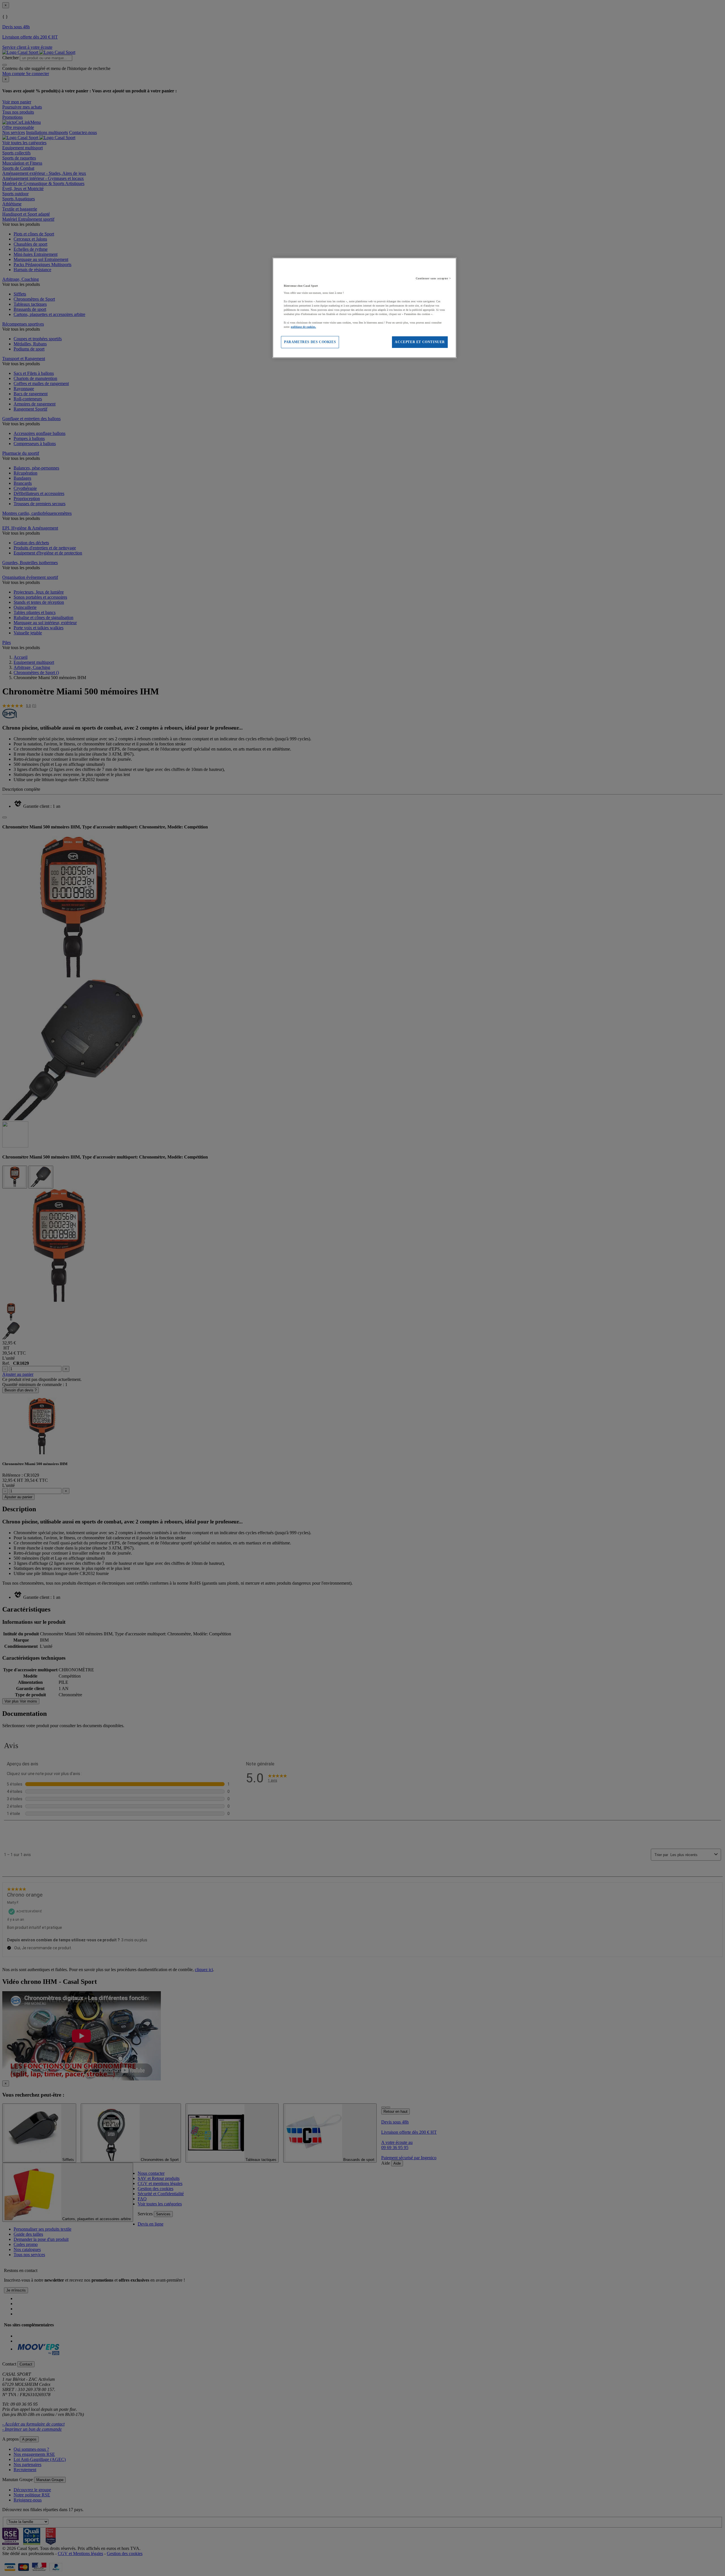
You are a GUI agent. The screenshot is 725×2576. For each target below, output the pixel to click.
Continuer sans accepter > (433, 278)
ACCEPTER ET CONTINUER (420, 342)
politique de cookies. (303, 327)
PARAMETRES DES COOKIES (310, 342)
